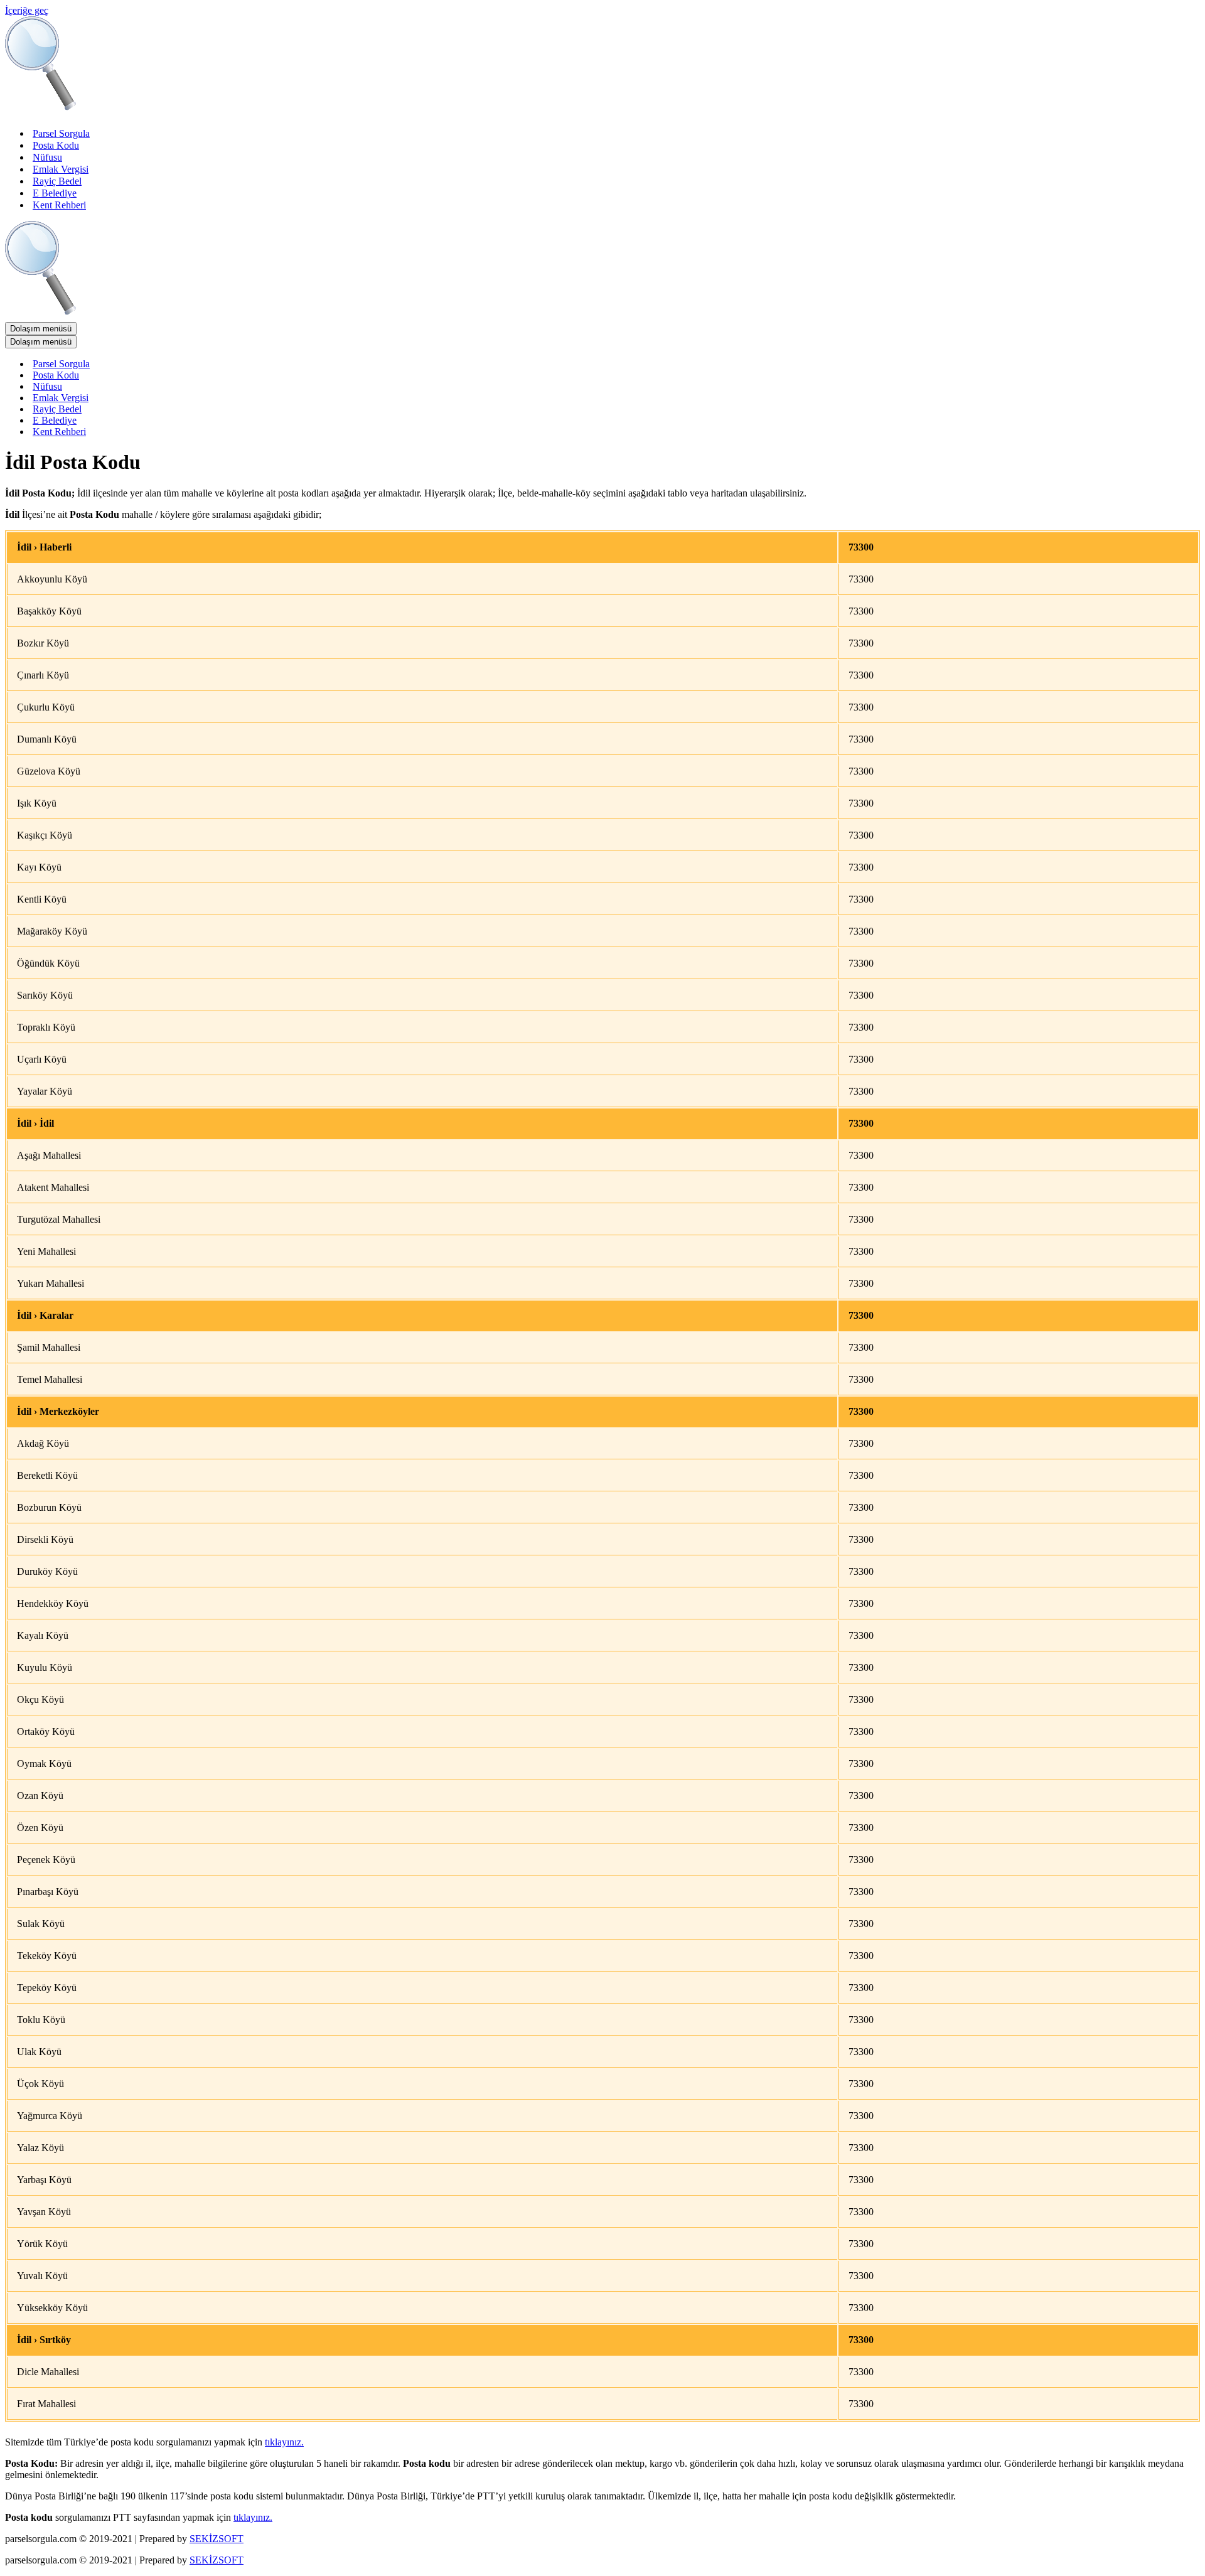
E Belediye (55, 193)
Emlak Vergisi (61, 169)
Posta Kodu (56, 145)
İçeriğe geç (27, 10)
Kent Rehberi (59, 205)
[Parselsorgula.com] (256, 111)
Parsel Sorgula (61, 133)
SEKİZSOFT (217, 2539)
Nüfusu (47, 157)
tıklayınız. (284, 2442)
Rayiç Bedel (57, 181)
